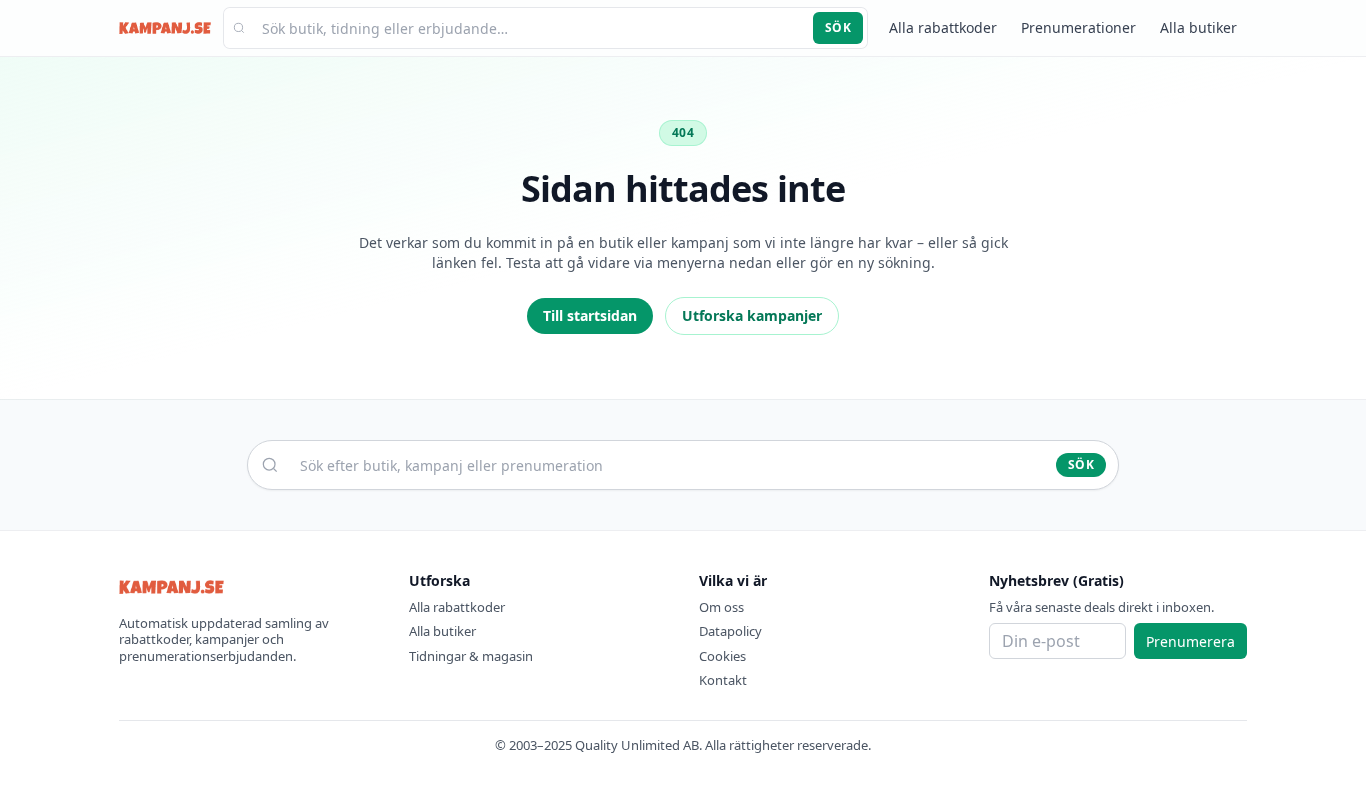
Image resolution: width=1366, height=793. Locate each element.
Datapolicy (730, 631)
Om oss (721, 607)
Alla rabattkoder (943, 27)
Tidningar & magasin (471, 656)
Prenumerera (1190, 641)
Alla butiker (1198, 27)
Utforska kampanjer (752, 315)
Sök (838, 27)
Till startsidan (590, 315)
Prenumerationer (1078, 27)
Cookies (722, 656)
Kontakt (723, 680)
